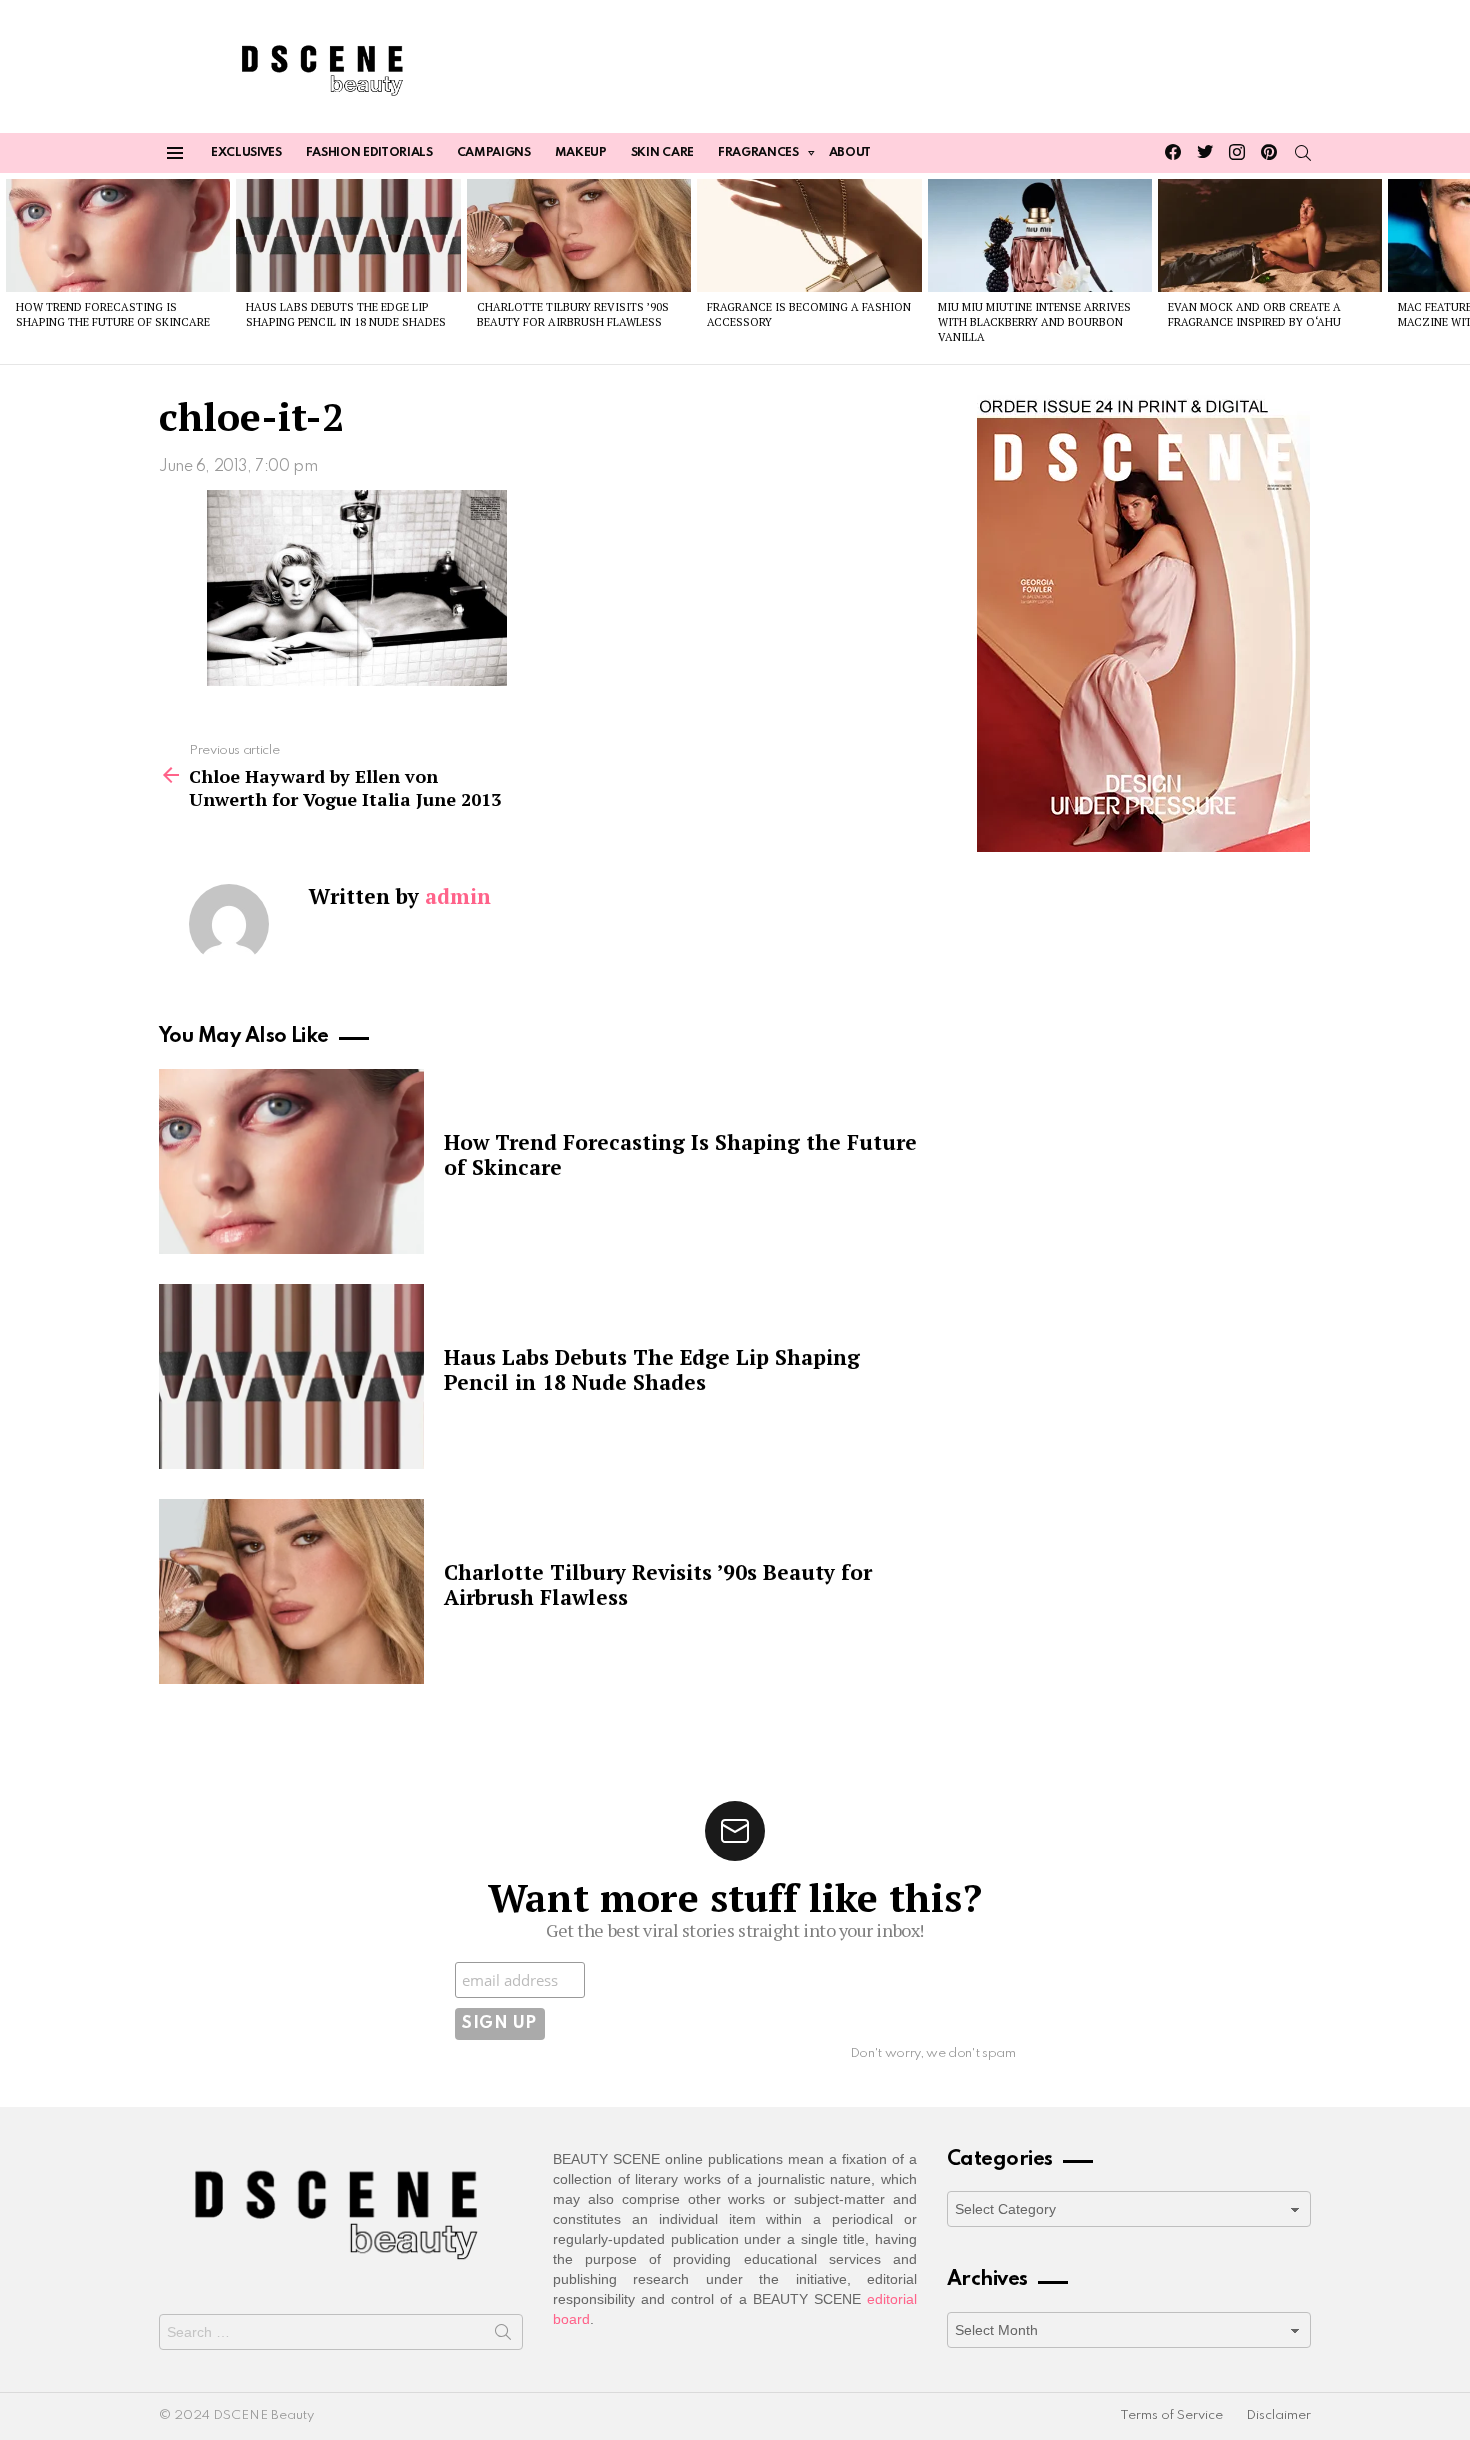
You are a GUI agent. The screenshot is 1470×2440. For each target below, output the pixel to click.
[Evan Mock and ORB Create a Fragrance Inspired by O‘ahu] (1270, 235)
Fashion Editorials (369, 153)
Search (503, 2336)
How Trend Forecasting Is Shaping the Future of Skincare (113, 314)
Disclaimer (1278, 2415)
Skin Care (662, 153)
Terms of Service (1171, 2415)
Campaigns (494, 153)
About (850, 153)
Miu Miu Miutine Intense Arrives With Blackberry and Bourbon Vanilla (1034, 322)
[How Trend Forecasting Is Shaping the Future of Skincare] (118, 235)
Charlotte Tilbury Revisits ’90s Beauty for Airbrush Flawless (573, 314)
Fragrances (758, 153)
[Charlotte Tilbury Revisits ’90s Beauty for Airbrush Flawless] (579, 235)
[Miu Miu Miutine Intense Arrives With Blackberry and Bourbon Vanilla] (1040, 235)
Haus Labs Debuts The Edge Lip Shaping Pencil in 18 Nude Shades (346, 314)
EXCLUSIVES (246, 153)
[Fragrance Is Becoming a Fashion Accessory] (809, 235)
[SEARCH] (1303, 153)
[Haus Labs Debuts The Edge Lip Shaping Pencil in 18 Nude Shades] (348, 235)
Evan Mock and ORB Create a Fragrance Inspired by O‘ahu (1254, 314)
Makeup (581, 153)
